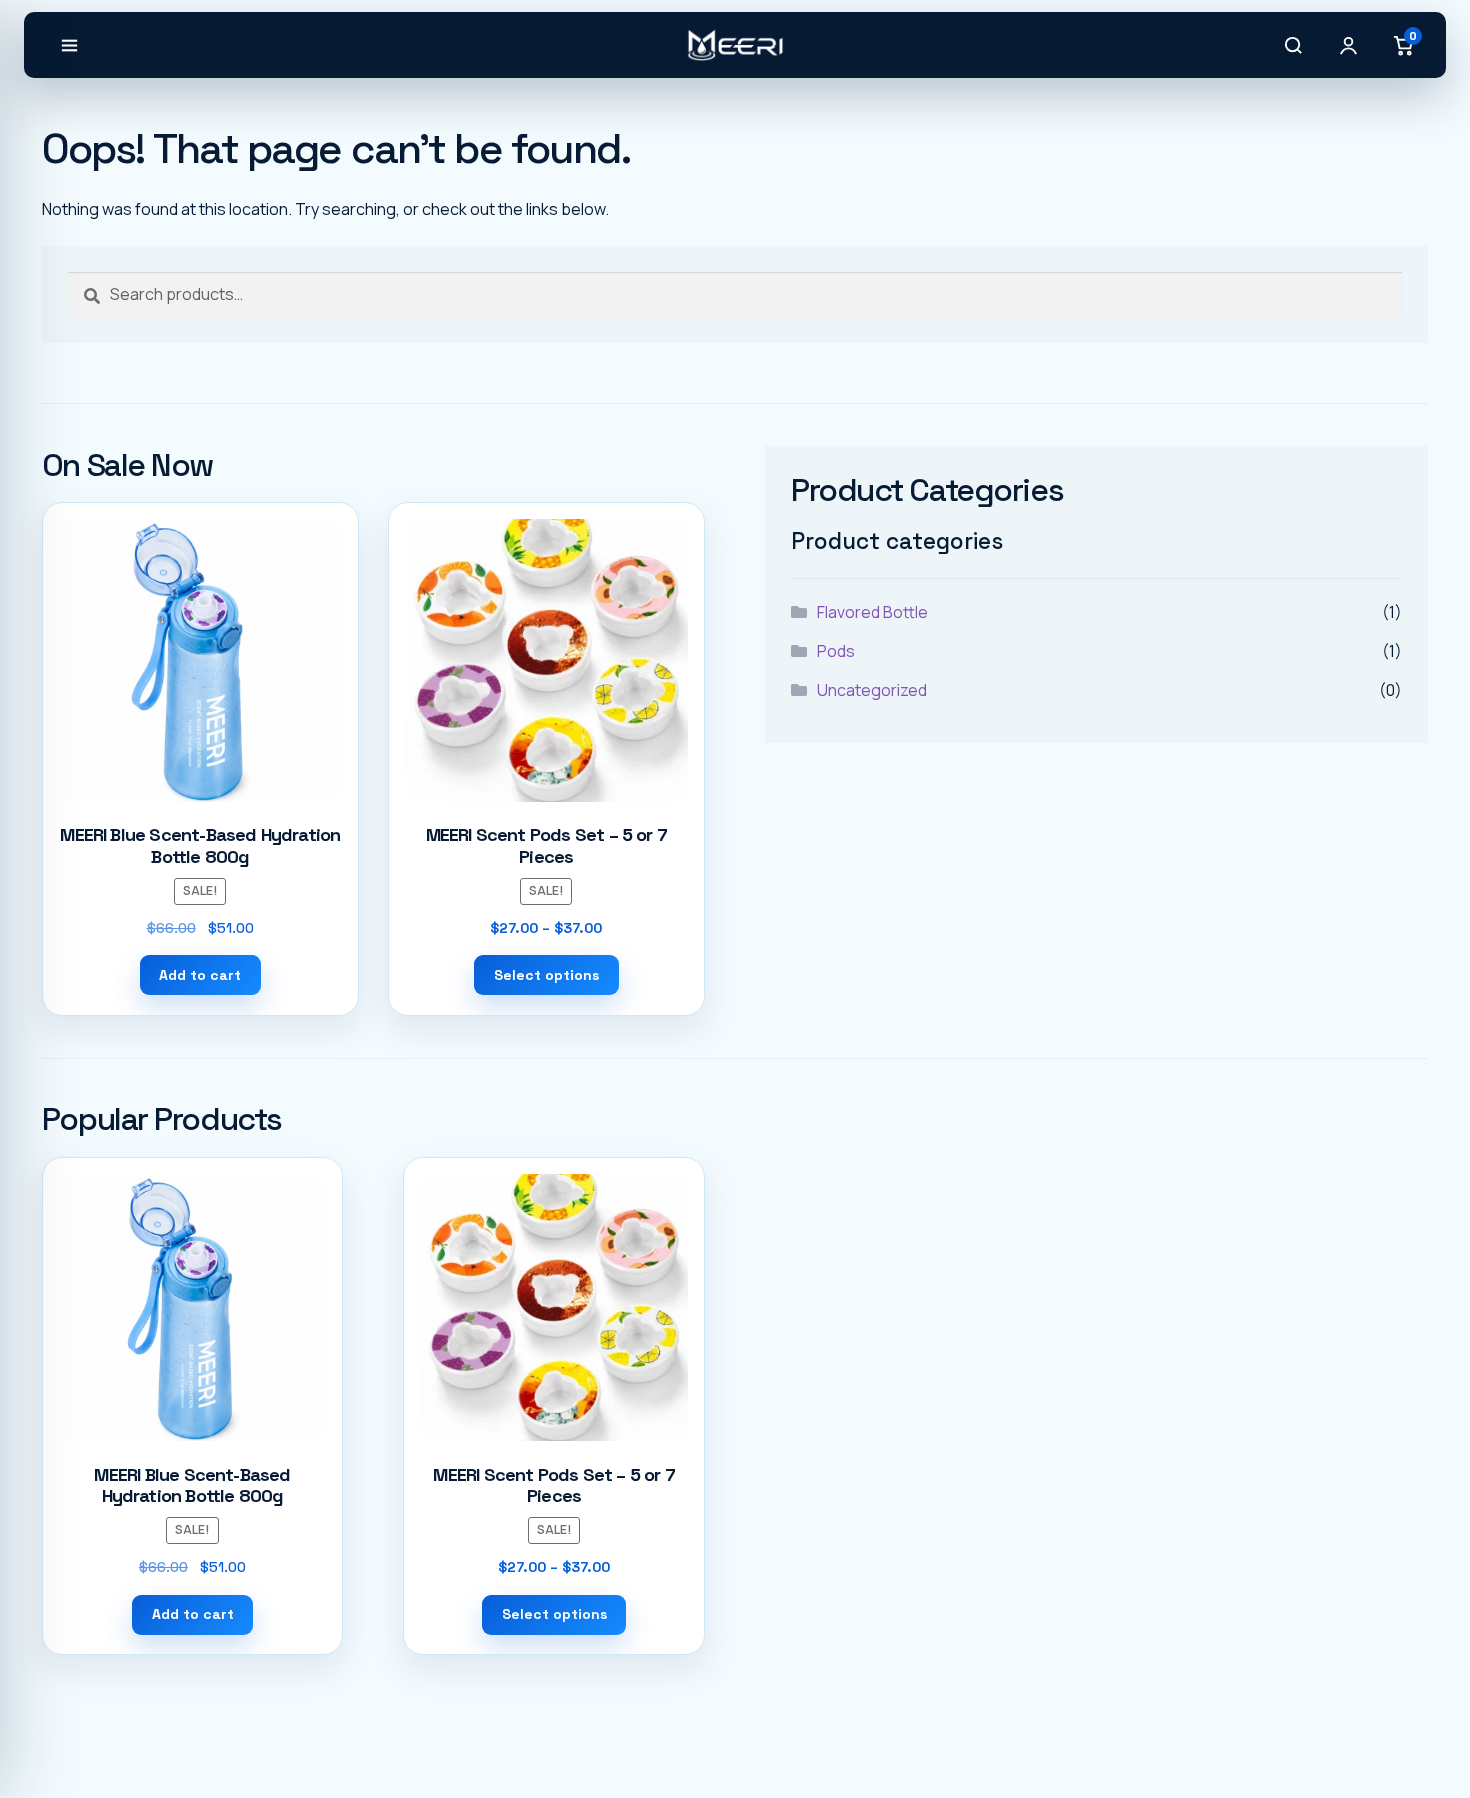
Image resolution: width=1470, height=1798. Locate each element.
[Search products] (1293, 45)
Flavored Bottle (872, 612)
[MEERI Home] (735, 45)
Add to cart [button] (200, 975)
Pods (836, 651)
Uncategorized (872, 690)
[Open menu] (69, 45)
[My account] (1348, 45)
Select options (546, 975)
